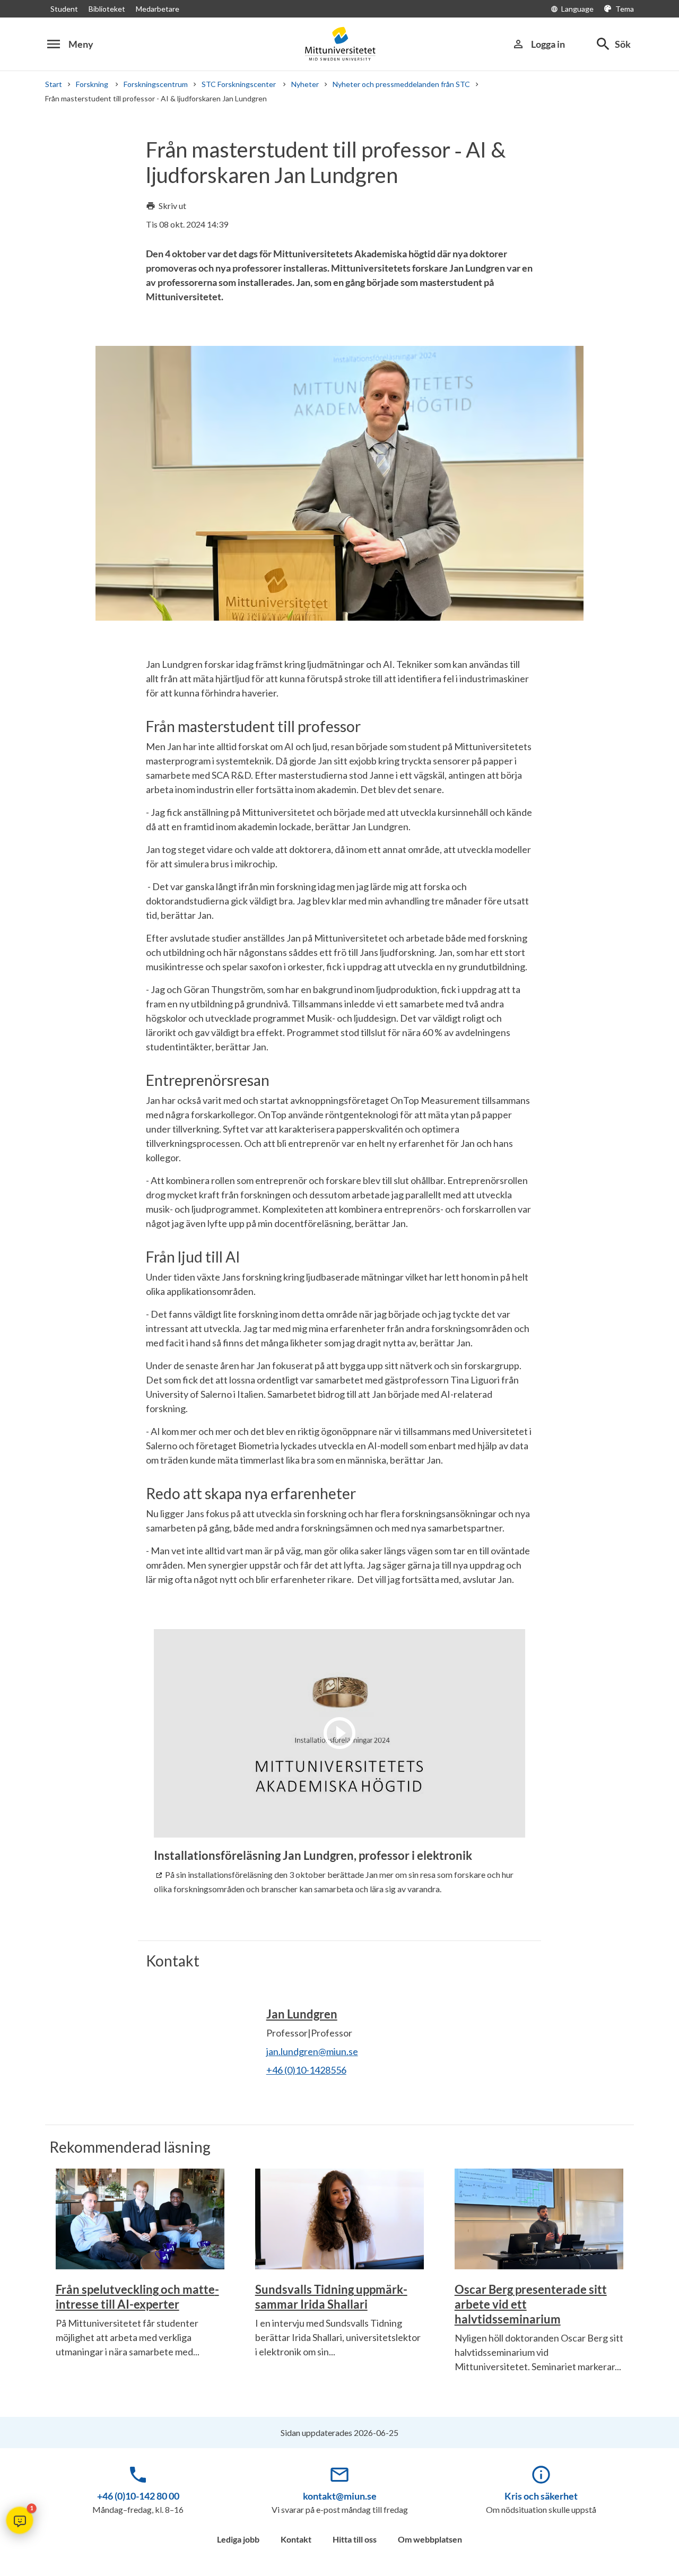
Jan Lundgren (302, 2014)
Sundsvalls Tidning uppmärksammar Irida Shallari (331, 2297)
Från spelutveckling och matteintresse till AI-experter (137, 2297)
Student (64, 9)
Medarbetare (158, 9)
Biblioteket (107, 9)
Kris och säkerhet (541, 2496)
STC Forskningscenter (240, 84)
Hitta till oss (355, 2539)
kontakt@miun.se (340, 2496)
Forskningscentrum (156, 84)
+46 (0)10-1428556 (306, 2070)
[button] (20, 2520)
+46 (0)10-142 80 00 (138, 2496)
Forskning (93, 84)
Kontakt (296, 2539)
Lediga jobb (238, 2539)
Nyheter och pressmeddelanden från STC (401, 84)
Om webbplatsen (430, 2539)
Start (54, 84)
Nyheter (305, 84)
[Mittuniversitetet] (339, 44)
